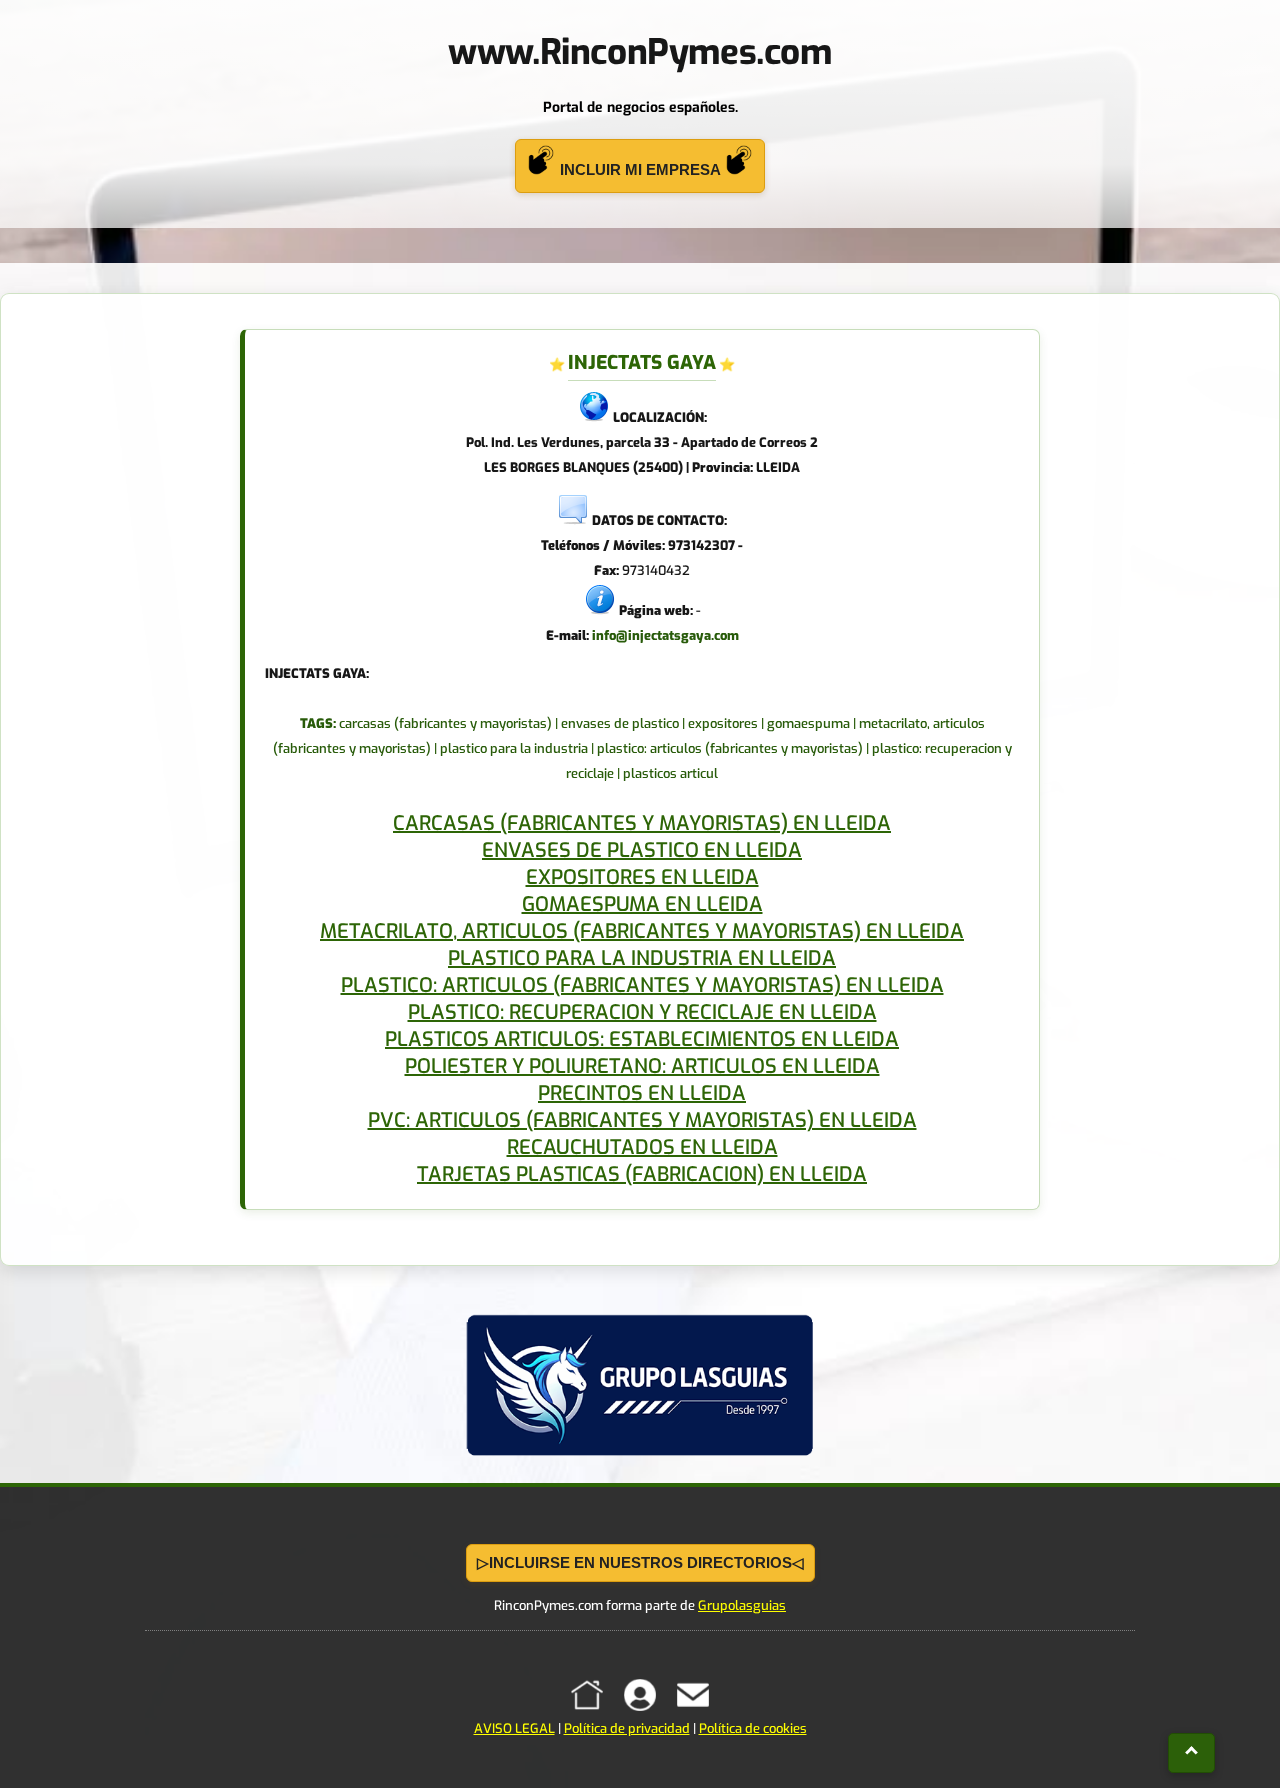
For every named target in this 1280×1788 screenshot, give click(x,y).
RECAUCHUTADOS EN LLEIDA (642, 1147)
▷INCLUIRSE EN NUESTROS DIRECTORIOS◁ (640, 1562)
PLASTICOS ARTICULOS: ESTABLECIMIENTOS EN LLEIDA (642, 1039)
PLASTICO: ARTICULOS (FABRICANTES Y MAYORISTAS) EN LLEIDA (642, 985)
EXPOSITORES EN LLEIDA (642, 877)
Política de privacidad (627, 1728)
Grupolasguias (742, 1605)
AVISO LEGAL (514, 1728)
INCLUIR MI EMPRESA (640, 169)
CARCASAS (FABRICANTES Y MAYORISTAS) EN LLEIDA (642, 823)
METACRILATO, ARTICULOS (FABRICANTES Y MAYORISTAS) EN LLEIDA (642, 931)
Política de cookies (753, 1728)
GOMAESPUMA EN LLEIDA (642, 904)
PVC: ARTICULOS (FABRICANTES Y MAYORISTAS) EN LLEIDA (642, 1120)
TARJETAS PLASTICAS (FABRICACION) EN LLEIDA (642, 1174)
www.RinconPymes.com (639, 52)
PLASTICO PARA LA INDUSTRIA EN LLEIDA (642, 958)
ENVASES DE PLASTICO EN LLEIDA (642, 850)
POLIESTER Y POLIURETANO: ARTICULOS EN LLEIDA (642, 1066)
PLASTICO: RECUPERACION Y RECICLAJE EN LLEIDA (642, 1012)
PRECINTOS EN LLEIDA (642, 1093)
